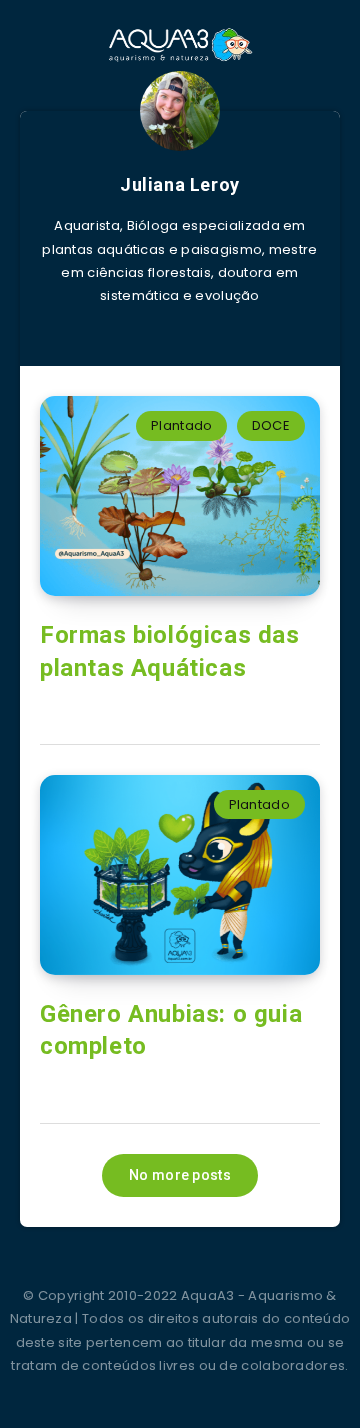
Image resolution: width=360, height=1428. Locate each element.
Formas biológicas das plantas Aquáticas (170, 651)
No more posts (180, 1175)
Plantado (181, 425)
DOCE (271, 425)
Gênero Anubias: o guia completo (171, 1030)
